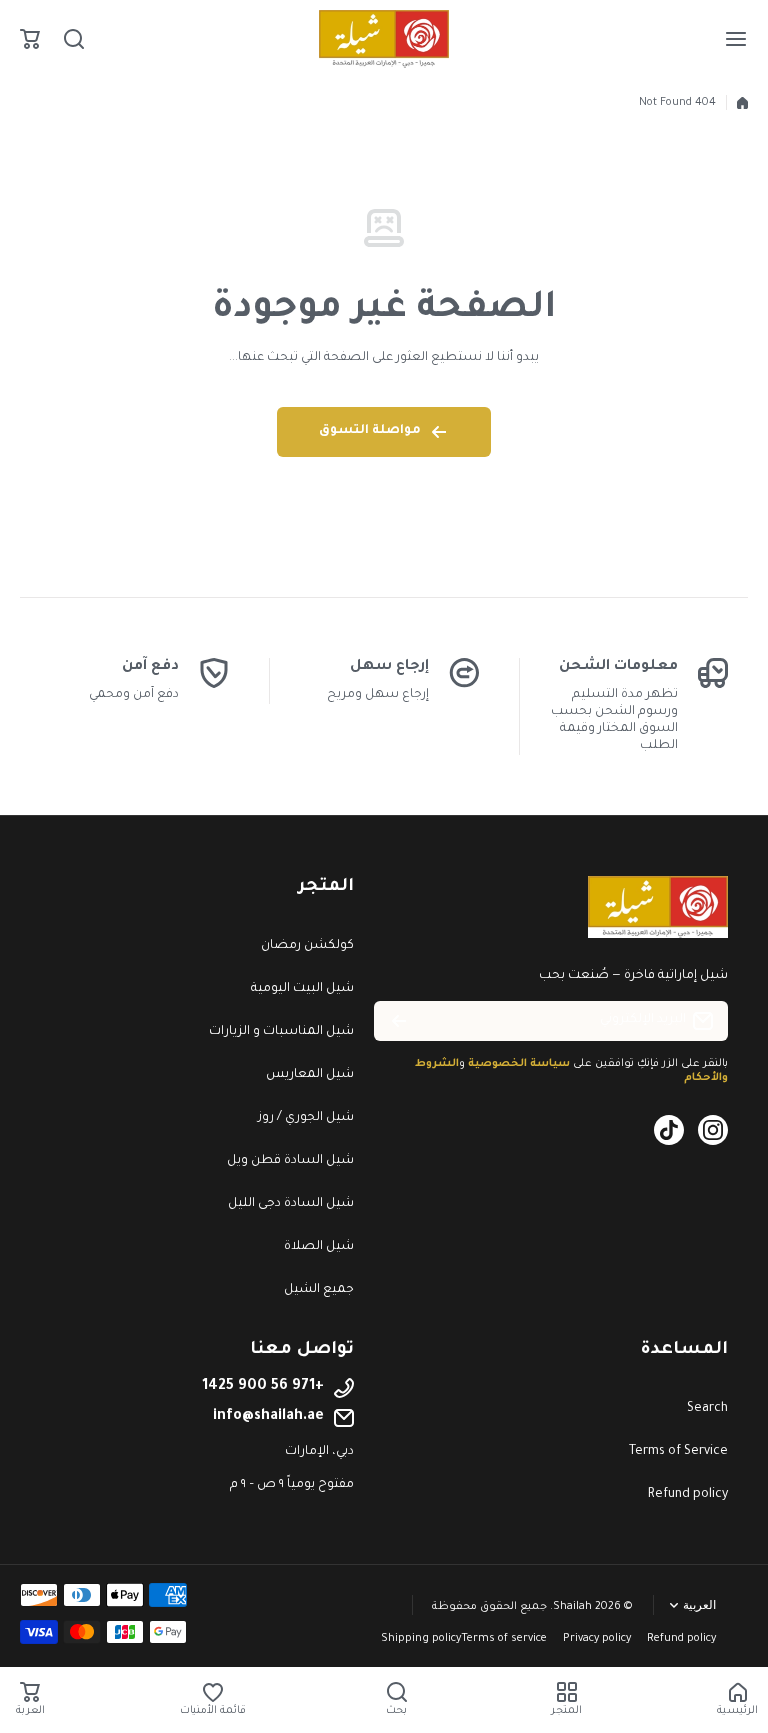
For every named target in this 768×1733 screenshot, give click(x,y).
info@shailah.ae (268, 1417)
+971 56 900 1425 (263, 1387)
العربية (699, 1605)
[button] (30, 39)
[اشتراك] (399, 1021)
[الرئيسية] (742, 103)
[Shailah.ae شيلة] (384, 39)
